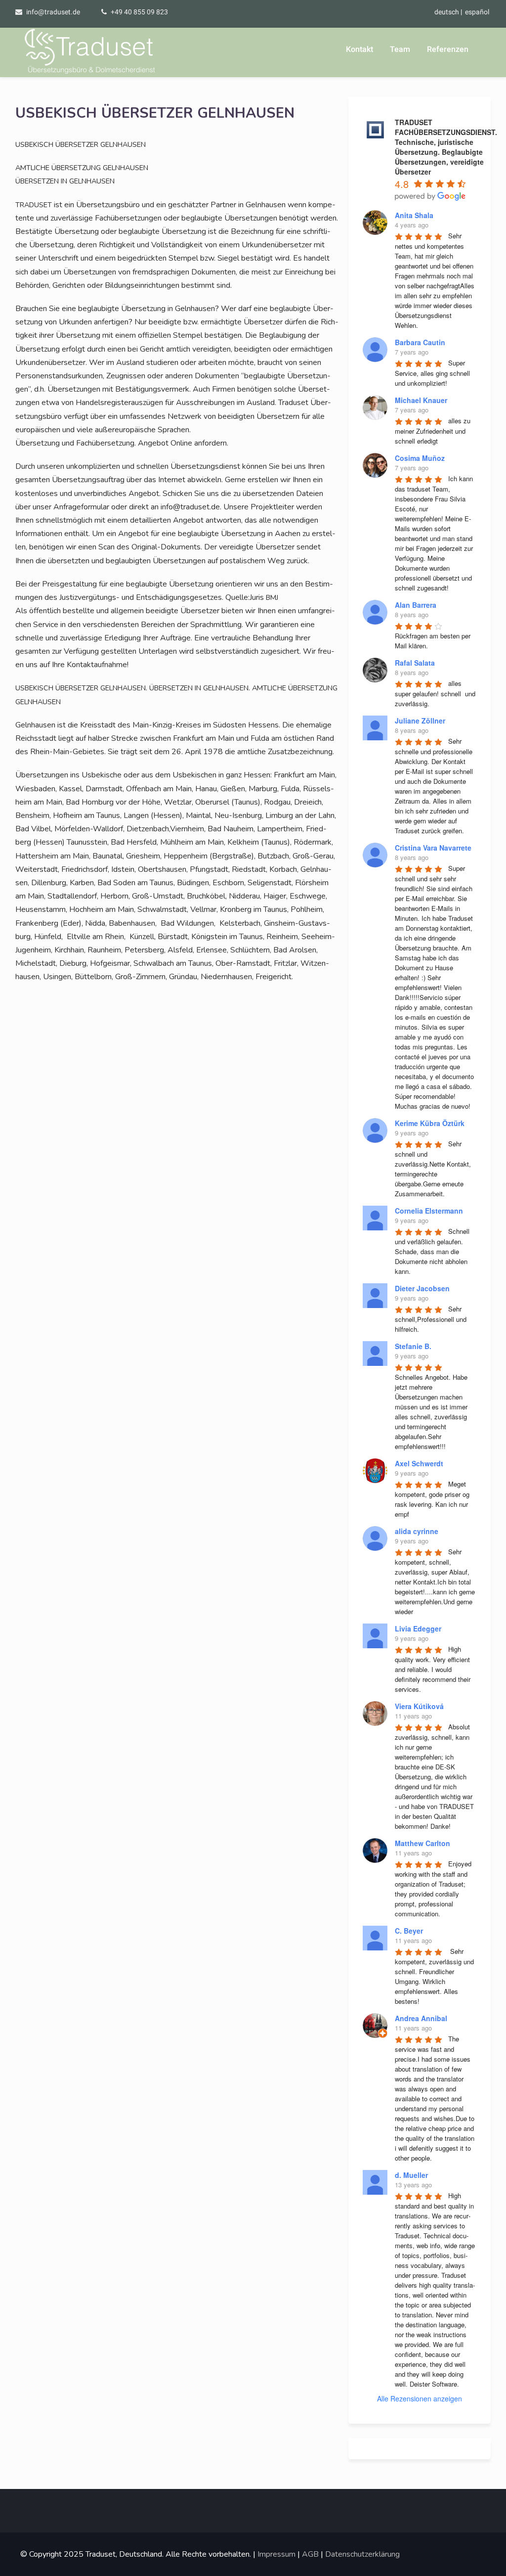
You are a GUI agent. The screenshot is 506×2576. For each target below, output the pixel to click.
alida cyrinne (417, 1531)
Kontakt (359, 49)
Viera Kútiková (419, 1706)
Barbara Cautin (420, 342)
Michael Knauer (421, 400)
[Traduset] (91, 52)
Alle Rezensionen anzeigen (420, 2398)
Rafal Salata (415, 663)
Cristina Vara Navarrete (433, 848)
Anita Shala (414, 215)
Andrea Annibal (421, 2018)
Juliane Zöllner (420, 721)
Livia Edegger (418, 1628)
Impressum (276, 2554)
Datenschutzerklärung (362, 2554)
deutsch (447, 12)
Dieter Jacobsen (422, 1288)
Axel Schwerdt (419, 1463)
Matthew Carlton (422, 1843)
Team (400, 49)
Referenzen (448, 49)
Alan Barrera (416, 605)
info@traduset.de (53, 12)
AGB (310, 2554)
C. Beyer (409, 1931)
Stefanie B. (413, 1346)
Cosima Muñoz (420, 458)
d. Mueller (411, 2175)
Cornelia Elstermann (429, 1211)
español (477, 12)
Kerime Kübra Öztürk (430, 1123)
